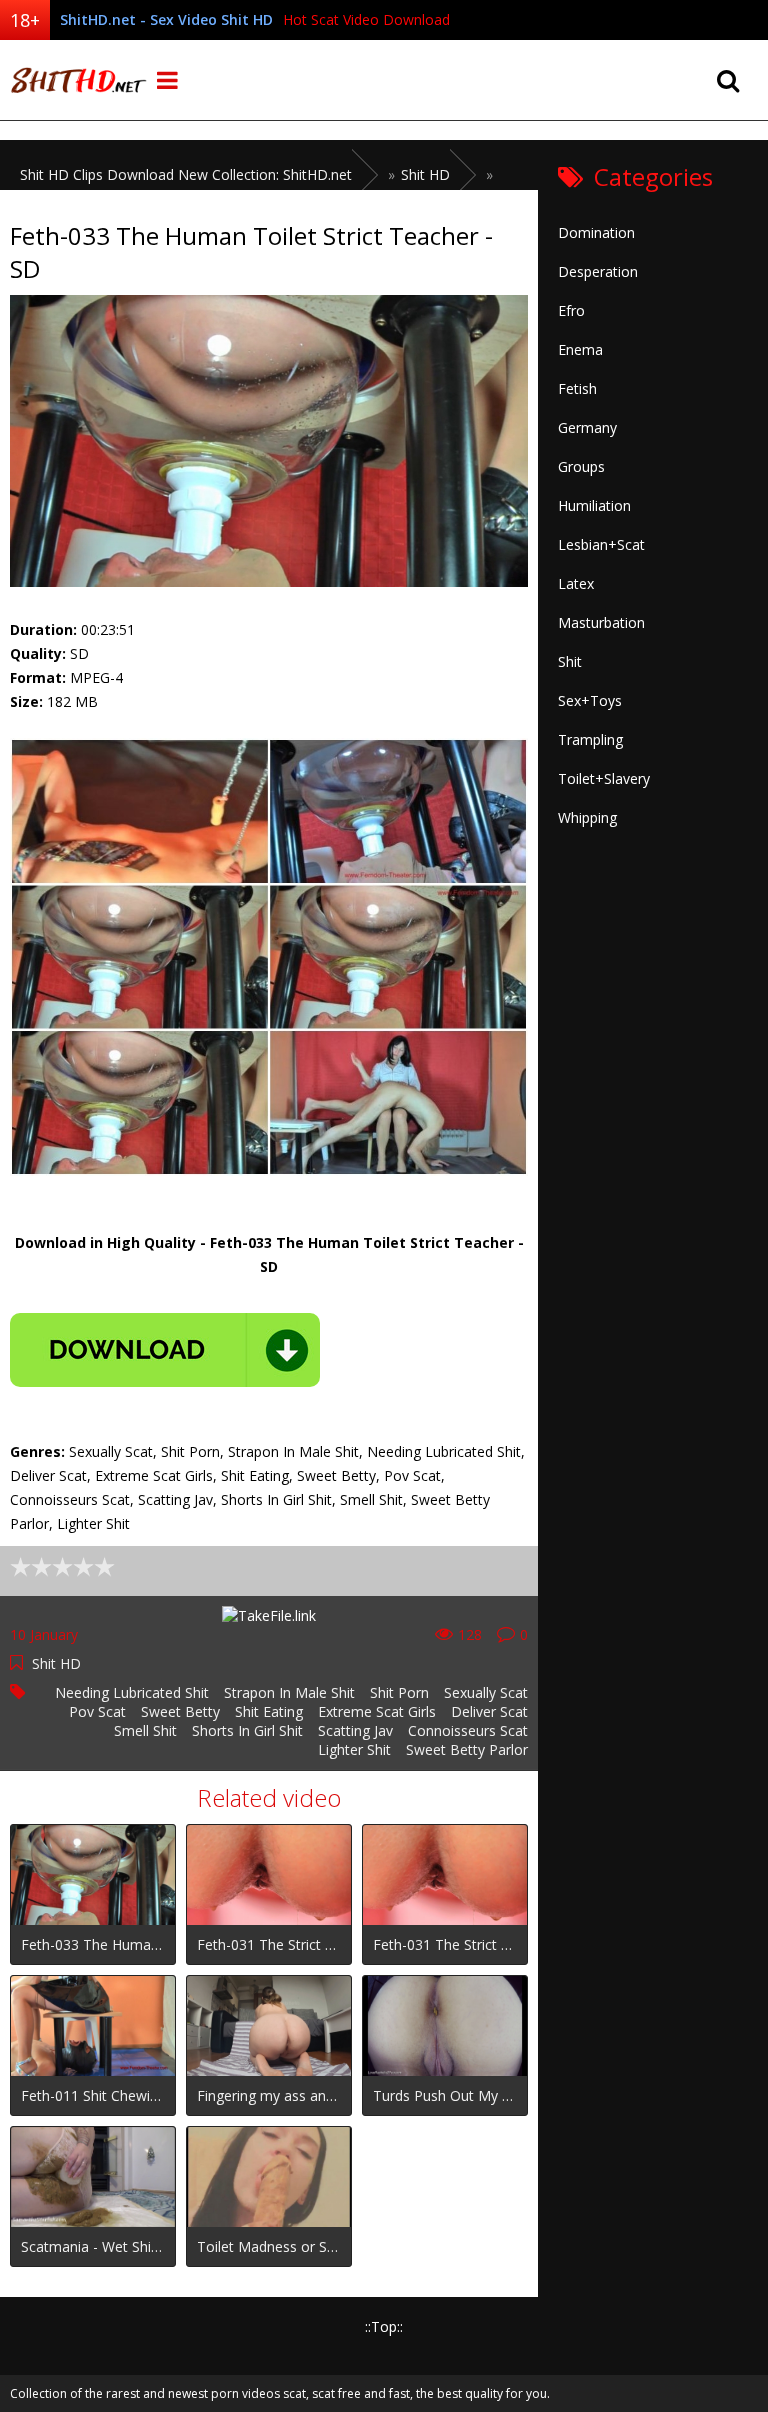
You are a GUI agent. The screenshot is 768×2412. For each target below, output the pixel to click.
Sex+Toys (590, 700)
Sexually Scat (486, 1692)
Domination (596, 232)
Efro (571, 310)
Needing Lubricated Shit (132, 1692)
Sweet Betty (180, 1711)
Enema (580, 349)
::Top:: (384, 2326)
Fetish (577, 388)
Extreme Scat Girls (377, 1711)
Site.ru (75, 80)
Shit (570, 661)
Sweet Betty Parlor (467, 1749)
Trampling (590, 739)
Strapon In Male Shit (289, 1692)
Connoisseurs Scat (468, 1730)
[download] (165, 1350)
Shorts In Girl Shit (247, 1730)
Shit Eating (269, 1711)
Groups (581, 466)
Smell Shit (145, 1730)
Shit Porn (399, 1692)
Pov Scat (97, 1711)
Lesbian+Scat (601, 544)
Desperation (598, 271)
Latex (576, 583)
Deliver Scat (489, 1711)
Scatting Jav (355, 1730)
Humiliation (594, 505)
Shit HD (56, 1663)
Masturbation (601, 622)
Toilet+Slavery (604, 778)
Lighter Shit (354, 1749)
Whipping (587, 817)
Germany (587, 427)
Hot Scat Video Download (366, 19)
